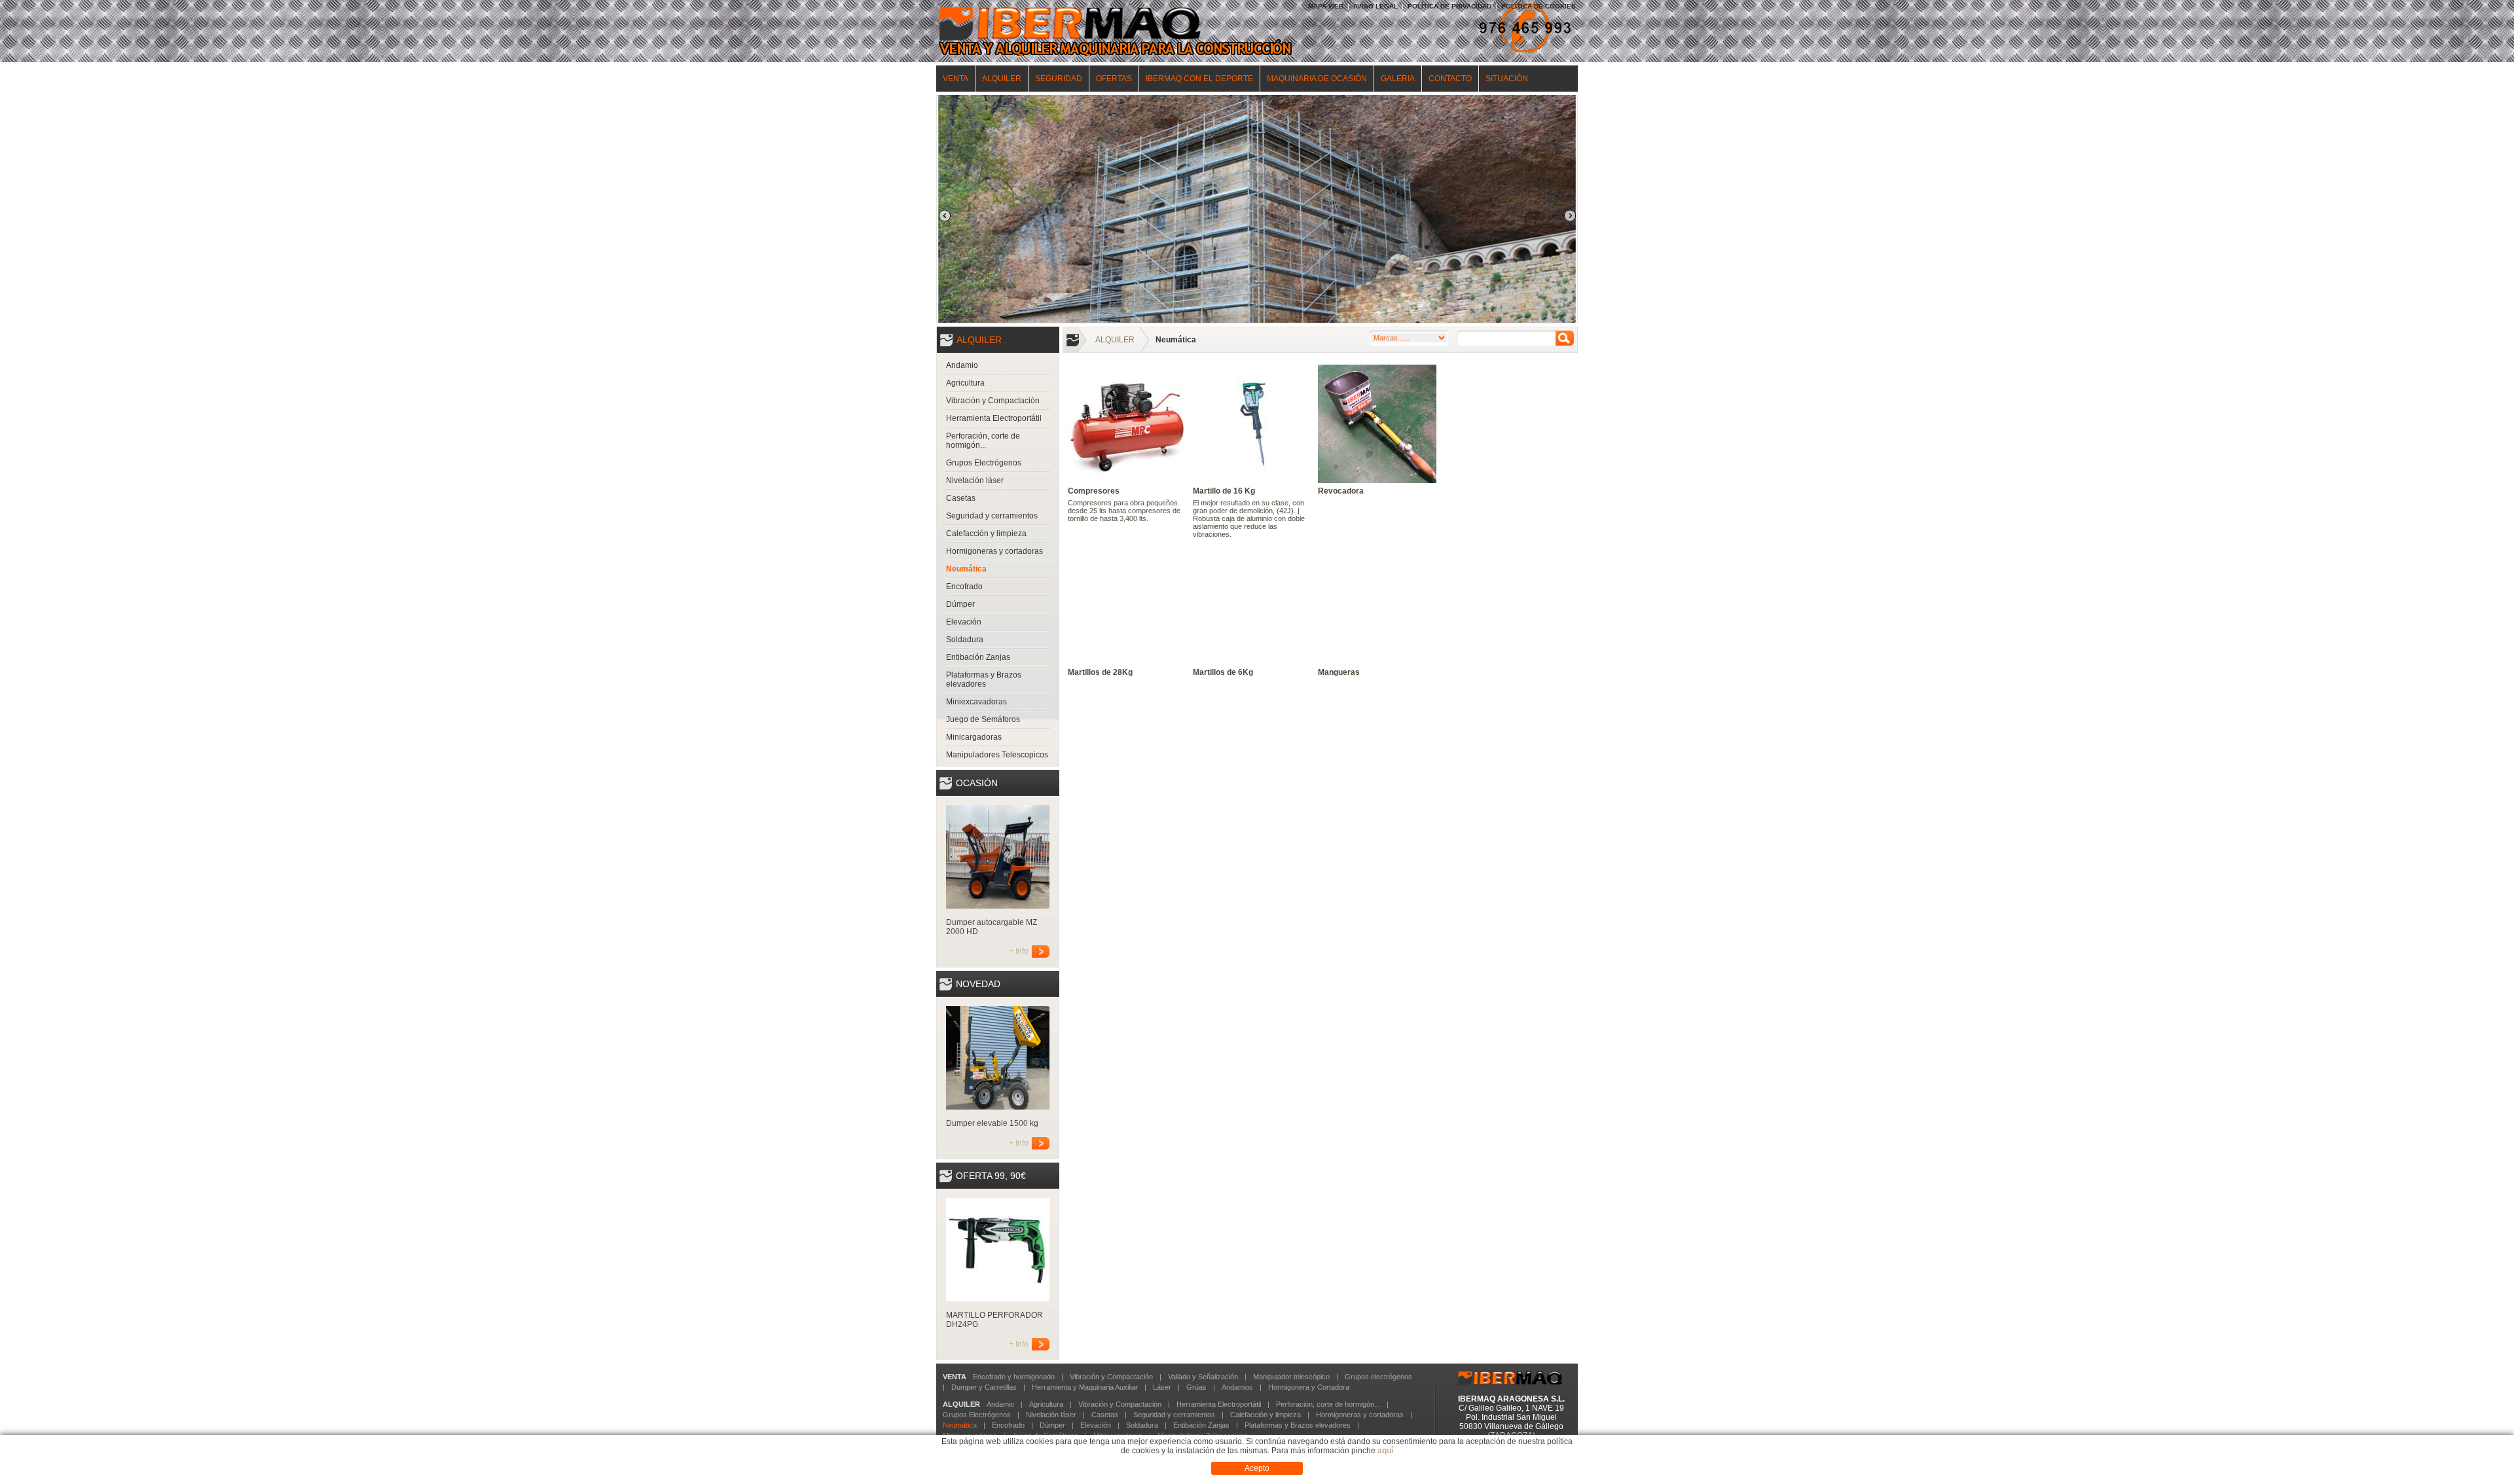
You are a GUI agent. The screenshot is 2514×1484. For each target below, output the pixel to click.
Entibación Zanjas (978, 657)
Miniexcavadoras (976, 702)
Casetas (961, 498)
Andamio (962, 365)
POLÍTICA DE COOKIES (1539, 6)
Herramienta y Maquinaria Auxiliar (1085, 1387)
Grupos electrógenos (1378, 1377)
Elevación (964, 622)
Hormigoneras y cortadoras (994, 551)
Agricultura (965, 383)
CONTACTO (1450, 79)
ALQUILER (1002, 79)
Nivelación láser (975, 480)
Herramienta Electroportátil (994, 418)
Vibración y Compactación (993, 401)
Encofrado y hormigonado (1014, 1377)
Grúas (1196, 1387)
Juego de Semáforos (983, 719)
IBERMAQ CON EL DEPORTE (1199, 79)
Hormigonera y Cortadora (1309, 1387)
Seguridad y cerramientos (992, 516)
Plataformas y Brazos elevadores (984, 679)
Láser (1162, 1387)
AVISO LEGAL (1375, 6)
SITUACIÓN (1507, 79)
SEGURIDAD (1059, 79)
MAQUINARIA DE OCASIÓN (1317, 79)
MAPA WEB (1326, 6)
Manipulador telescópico (1291, 1377)
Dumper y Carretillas (984, 1387)
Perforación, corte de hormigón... (983, 441)
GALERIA (1398, 79)
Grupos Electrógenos (984, 463)
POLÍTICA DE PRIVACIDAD (1449, 6)
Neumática (966, 569)
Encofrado (964, 587)
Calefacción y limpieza (986, 534)
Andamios (1237, 1387)
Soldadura (965, 640)
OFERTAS (1114, 79)
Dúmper (960, 604)
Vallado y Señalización (1203, 1377)
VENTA (956, 79)
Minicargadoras (974, 737)
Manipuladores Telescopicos (997, 755)
